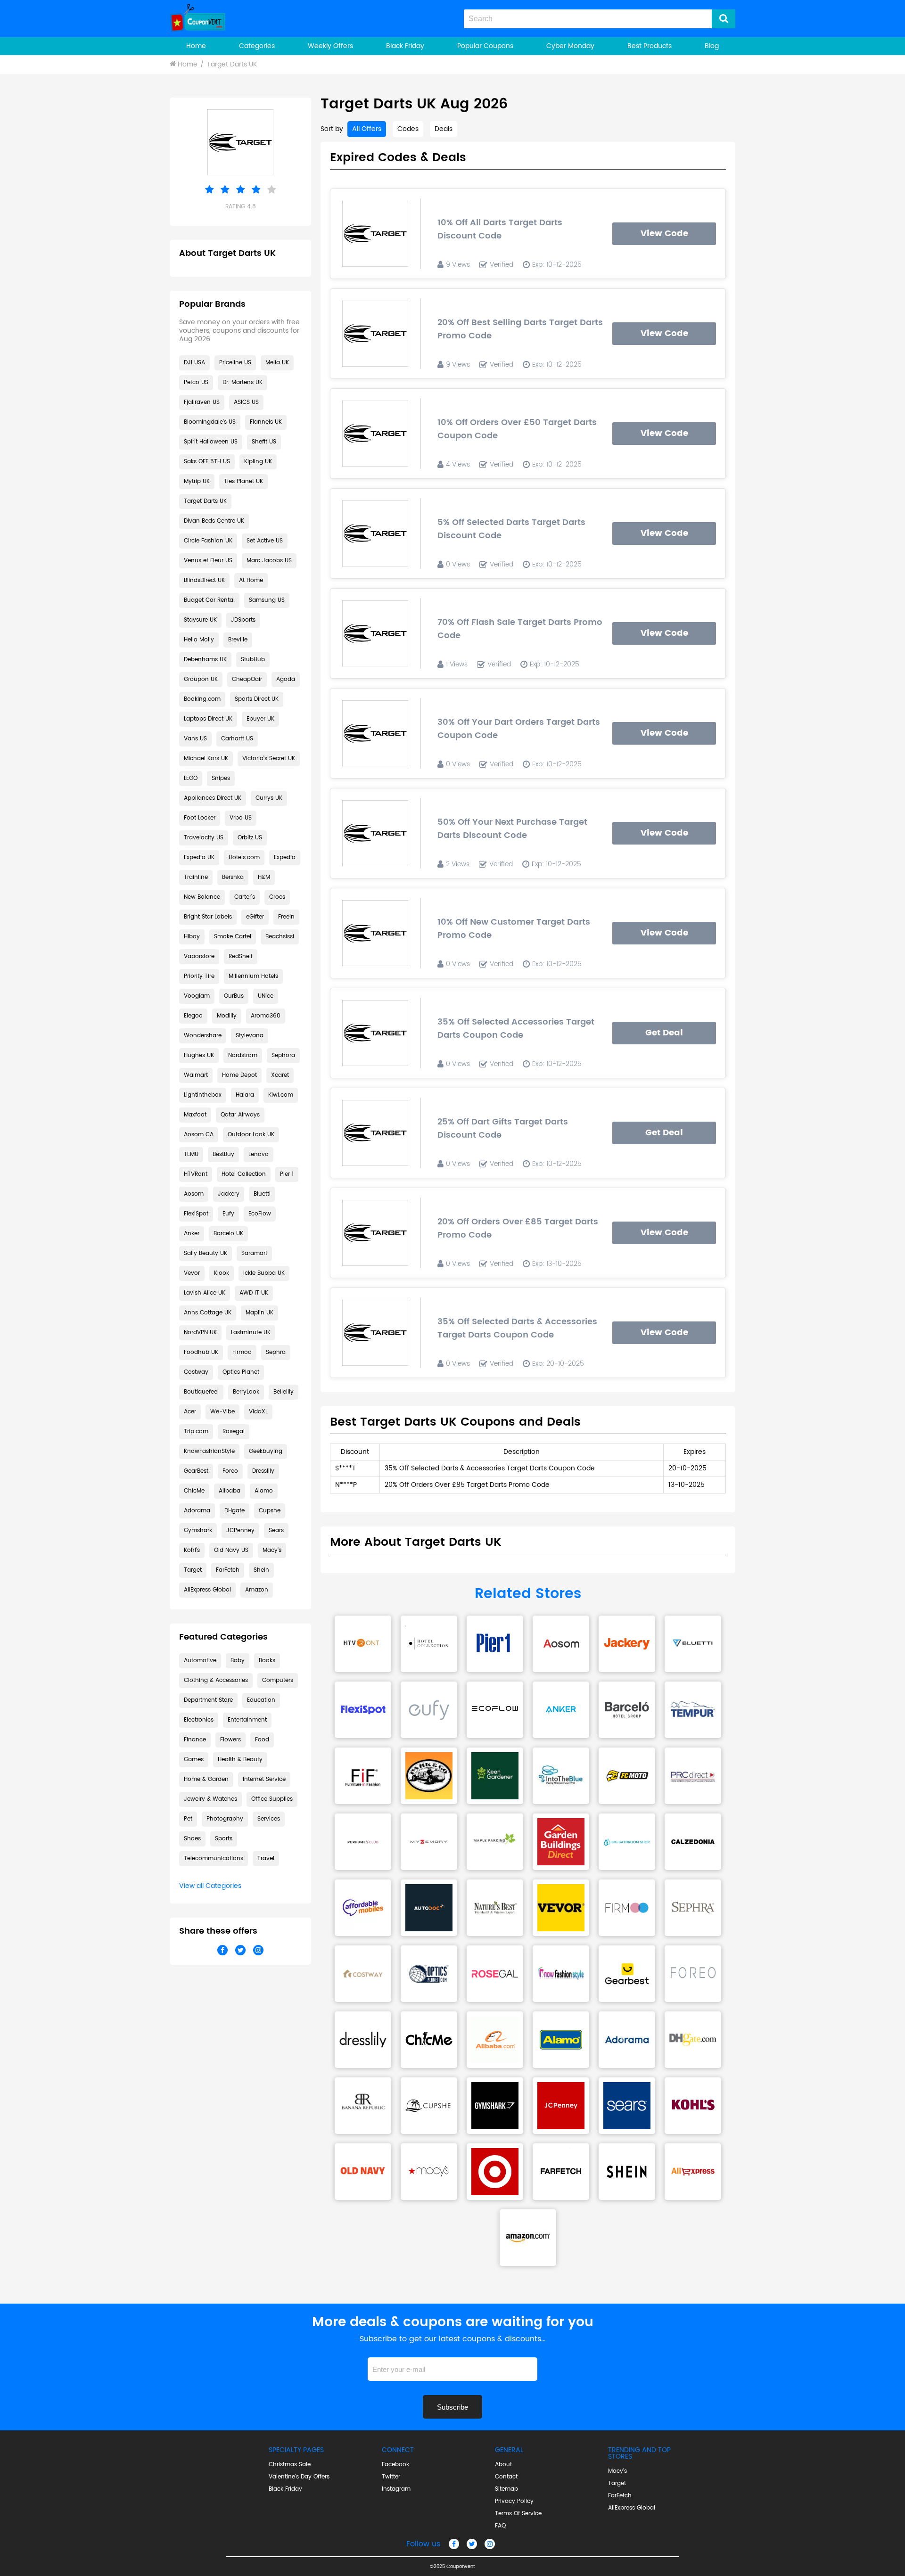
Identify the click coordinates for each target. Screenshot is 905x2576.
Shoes (192, 1839)
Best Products (650, 46)
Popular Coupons (485, 46)
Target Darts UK (232, 64)
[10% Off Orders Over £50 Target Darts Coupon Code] (375, 434)
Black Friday (405, 46)
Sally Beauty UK (206, 1253)
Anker (192, 1234)
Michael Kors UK (206, 759)
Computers (278, 1680)
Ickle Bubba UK (264, 1273)
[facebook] (454, 2544)
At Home (251, 580)
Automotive (200, 1661)
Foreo (230, 1471)
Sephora (283, 1055)
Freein (286, 917)
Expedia (285, 857)
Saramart (254, 1253)
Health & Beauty (240, 1760)
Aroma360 (266, 1016)
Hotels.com (244, 857)
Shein (261, 1570)
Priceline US (235, 363)
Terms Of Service (518, 2514)
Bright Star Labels (208, 917)
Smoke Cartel (233, 937)
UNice (266, 996)
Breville (238, 640)
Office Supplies (272, 1799)
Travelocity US (204, 838)
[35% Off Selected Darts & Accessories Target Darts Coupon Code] (375, 1333)
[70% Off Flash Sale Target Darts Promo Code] (375, 633)
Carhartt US (237, 739)
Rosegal (234, 1432)
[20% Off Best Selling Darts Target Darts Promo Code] (375, 334)
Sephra (276, 1352)
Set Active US (265, 541)
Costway (196, 1372)
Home (196, 46)
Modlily (227, 1016)
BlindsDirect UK (204, 580)
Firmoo (242, 1352)
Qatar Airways (240, 1115)
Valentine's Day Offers (299, 2477)
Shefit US (264, 442)
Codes (408, 129)
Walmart (196, 1075)
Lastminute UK (251, 1333)
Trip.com (196, 1432)
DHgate (234, 1511)
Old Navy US (231, 1550)
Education (261, 1700)
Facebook (395, 2465)
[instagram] (490, 2544)
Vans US (195, 739)
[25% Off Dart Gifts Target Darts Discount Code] (375, 1133)
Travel (266, 1858)
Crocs (277, 897)
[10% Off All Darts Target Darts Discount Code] (375, 234)
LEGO (191, 778)
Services (269, 1819)
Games (194, 1760)
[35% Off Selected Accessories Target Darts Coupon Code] (375, 1033)
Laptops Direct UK (208, 719)
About (503, 2465)
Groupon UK (201, 679)
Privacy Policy (514, 2502)
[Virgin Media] (363, 1644)
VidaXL (258, 1412)
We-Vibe (222, 1412)
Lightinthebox (203, 1095)
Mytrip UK (197, 481)
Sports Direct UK (257, 699)
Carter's (245, 897)
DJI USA (194, 363)
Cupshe (270, 1511)
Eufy (228, 1214)
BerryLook (246, 1392)
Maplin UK (259, 1313)
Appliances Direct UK (213, 798)
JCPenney (240, 1530)
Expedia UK (199, 857)
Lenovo (259, 1154)
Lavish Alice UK (205, 1293)
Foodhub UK (201, 1352)
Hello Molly (199, 640)
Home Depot (239, 1075)
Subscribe (452, 2407)
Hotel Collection (244, 1174)
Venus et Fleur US (208, 561)
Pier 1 (287, 1174)
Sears (276, 1530)
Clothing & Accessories (216, 1680)
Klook (222, 1273)
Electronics (199, 1720)
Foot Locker (200, 818)
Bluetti (262, 1194)
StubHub (253, 660)
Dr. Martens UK (243, 382)
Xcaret (280, 1075)
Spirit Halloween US (211, 442)
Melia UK (277, 363)
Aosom (194, 1194)
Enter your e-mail (452, 2354)
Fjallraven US (202, 402)
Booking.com (202, 699)
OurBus (234, 996)
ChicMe (194, 1491)
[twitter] (472, 2544)
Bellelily (284, 1392)
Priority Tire (199, 976)
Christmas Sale (290, 2465)
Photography (225, 1819)
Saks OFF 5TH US (207, 462)
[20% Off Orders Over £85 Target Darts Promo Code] (375, 1233)
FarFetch (228, 1570)
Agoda (286, 679)
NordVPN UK (200, 1333)
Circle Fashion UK (208, 541)
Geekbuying (266, 1451)
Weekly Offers (330, 46)
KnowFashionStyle (209, 1451)
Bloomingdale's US (210, 422)
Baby (238, 1661)
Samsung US (267, 600)
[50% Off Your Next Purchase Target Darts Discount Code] (375, 833)
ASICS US (246, 402)
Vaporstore (199, 956)
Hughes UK (199, 1055)
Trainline (196, 877)
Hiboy (192, 937)
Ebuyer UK (260, 719)
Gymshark (198, 1530)
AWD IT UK (254, 1293)
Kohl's (192, 1550)
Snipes (221, 778)
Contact (506, 2477)
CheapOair (247, 679)
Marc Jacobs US (269, 561)
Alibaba (230, 1491)
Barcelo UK (228, 1234)
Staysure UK (200, 620)
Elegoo (193, 1016)
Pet (188, 1819)
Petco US (196, 382)
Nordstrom (243, 1055)
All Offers (367, 129)
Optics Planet (241, 1372)
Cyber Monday (570, 46)
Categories (257, 46)
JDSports (243, 620)
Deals (444, 129)
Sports (224, 1839)
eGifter (255, 917)
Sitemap (506, 2489)
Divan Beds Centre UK (214, 521)
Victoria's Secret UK (269, 759)
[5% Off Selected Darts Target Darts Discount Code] (375, 533)
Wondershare (203, 1036)
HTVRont (196, 1174)
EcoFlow (260, 1214)
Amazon (257, 1590)
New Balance (202, 897)
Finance (195, 1740)
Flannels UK (266, 422)
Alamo (264, 1491)
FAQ (500, 2526)
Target (193, 1570)
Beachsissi (280, 937)
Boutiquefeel (201, 1392)
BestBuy (223, 1154)
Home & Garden (206, 1779)
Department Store (208, 1700)
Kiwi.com (281, 1095)
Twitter (391, 2477)
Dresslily (263, 1471)
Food (262, 1740)
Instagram (396, 2489)
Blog (712, 46)
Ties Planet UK (243, 481)
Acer (190, 1412)
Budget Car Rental (209, 600)
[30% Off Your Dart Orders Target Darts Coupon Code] (375, 733)
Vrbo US (241, 818)
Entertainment (247, 1720)
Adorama (197, 1511)
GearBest (196, 1471)
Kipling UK (258, 462)
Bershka (233, 877)
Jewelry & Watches (210, 1799)
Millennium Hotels (253, 976)
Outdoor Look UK (251, 1135)
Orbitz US (250, 838)
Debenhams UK (205, 660)
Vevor (192, 1273)
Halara (245, 1095)
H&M (264, 877)
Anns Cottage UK (208, 1313)
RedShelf (241, 956)
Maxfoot (195, 1115)
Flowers (230, 1740)
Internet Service (264, 1779)
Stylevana (250, 1036)
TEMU (191, 1154)
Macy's (272, 1550)
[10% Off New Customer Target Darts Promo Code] (375, 933)
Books (267, 1661)
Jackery (229, 1194)
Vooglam (197, 996)
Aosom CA (199, 1135)
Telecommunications (214, 1858)
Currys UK (269, 798)
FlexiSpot (196, 1214)
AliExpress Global (207, 1590)
